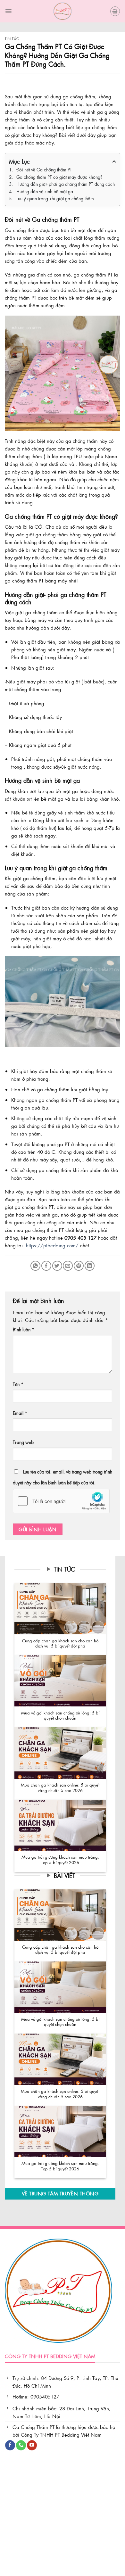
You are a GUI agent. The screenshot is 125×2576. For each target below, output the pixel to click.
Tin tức (12, 39)
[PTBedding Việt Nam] (63, 11)
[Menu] (8, 11)
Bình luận (24, 1329)
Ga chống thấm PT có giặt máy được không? (59, 177)
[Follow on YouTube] (32, 2445)
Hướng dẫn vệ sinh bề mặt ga (45, 191)
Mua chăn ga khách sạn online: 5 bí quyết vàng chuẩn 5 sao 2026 (60, 1788)
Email (20, 1413)
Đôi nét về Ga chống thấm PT (44, 169)
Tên (18, 1384)
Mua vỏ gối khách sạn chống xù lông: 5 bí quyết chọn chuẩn (60, 1716)
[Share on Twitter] (57, 1266)
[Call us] (21, 2445)
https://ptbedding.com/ (52, 1245)
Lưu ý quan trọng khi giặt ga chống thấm (55, 198)
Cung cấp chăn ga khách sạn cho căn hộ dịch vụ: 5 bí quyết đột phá (60, 1643)
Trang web (23, 1442)
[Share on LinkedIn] (90, 1266)
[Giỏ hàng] (115, 11)
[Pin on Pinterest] (79, 1266)
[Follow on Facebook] (10, 2445)
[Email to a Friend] (68, 1266)
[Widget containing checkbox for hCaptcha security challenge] (61, 1501)
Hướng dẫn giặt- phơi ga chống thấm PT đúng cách (66, 184)
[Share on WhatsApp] (35, 1266)
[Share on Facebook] (46, 1266)
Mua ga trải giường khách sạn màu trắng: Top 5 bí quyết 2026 (60, 1860)
